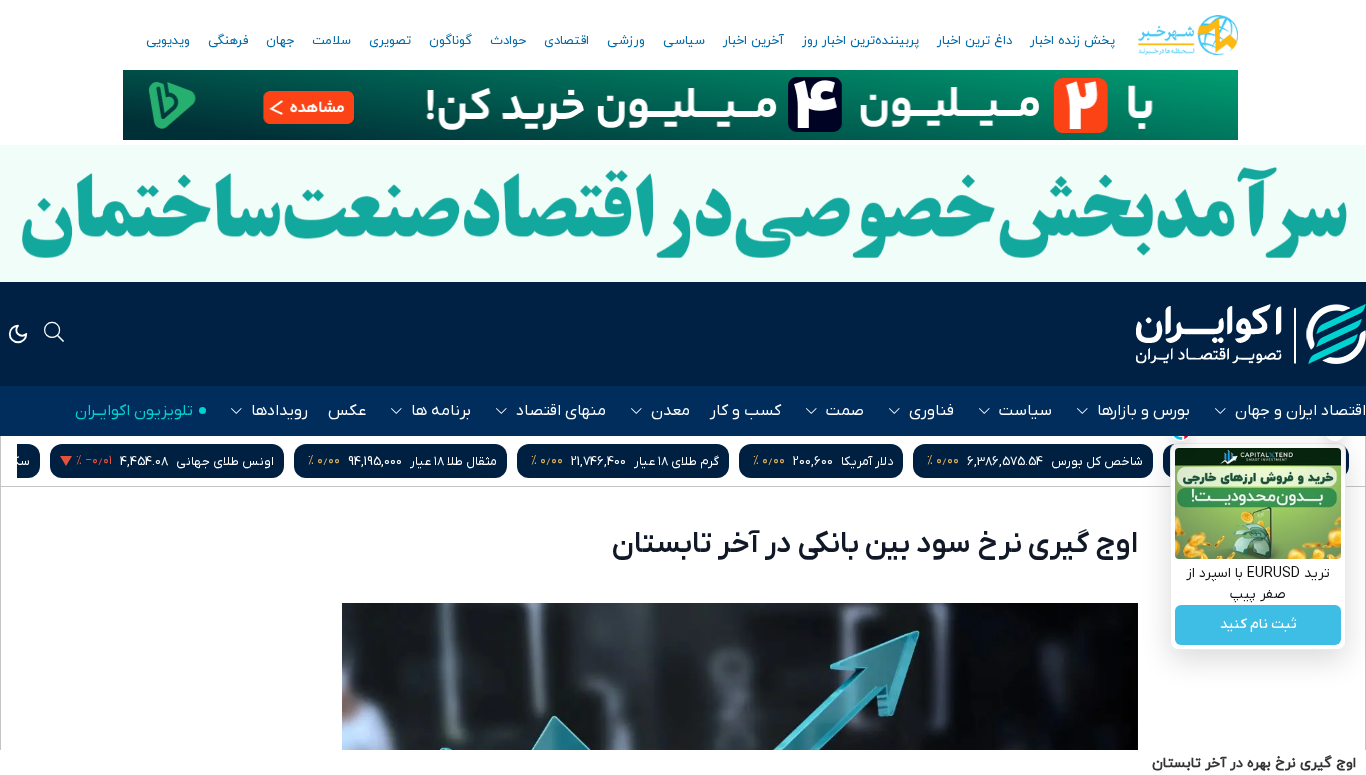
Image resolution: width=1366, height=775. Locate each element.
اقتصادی (566, 41)
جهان (280, 41)
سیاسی (684, 41)
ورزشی (626, 41)
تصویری (390, 41)
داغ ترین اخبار (974, 41)
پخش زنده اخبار (1072, 41)
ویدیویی (168, 41)
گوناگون (450, 41)
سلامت (331, 41)
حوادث (508, 41)
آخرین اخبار (753, 41)
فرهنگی (228, 41)
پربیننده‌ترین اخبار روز (860, 41)
